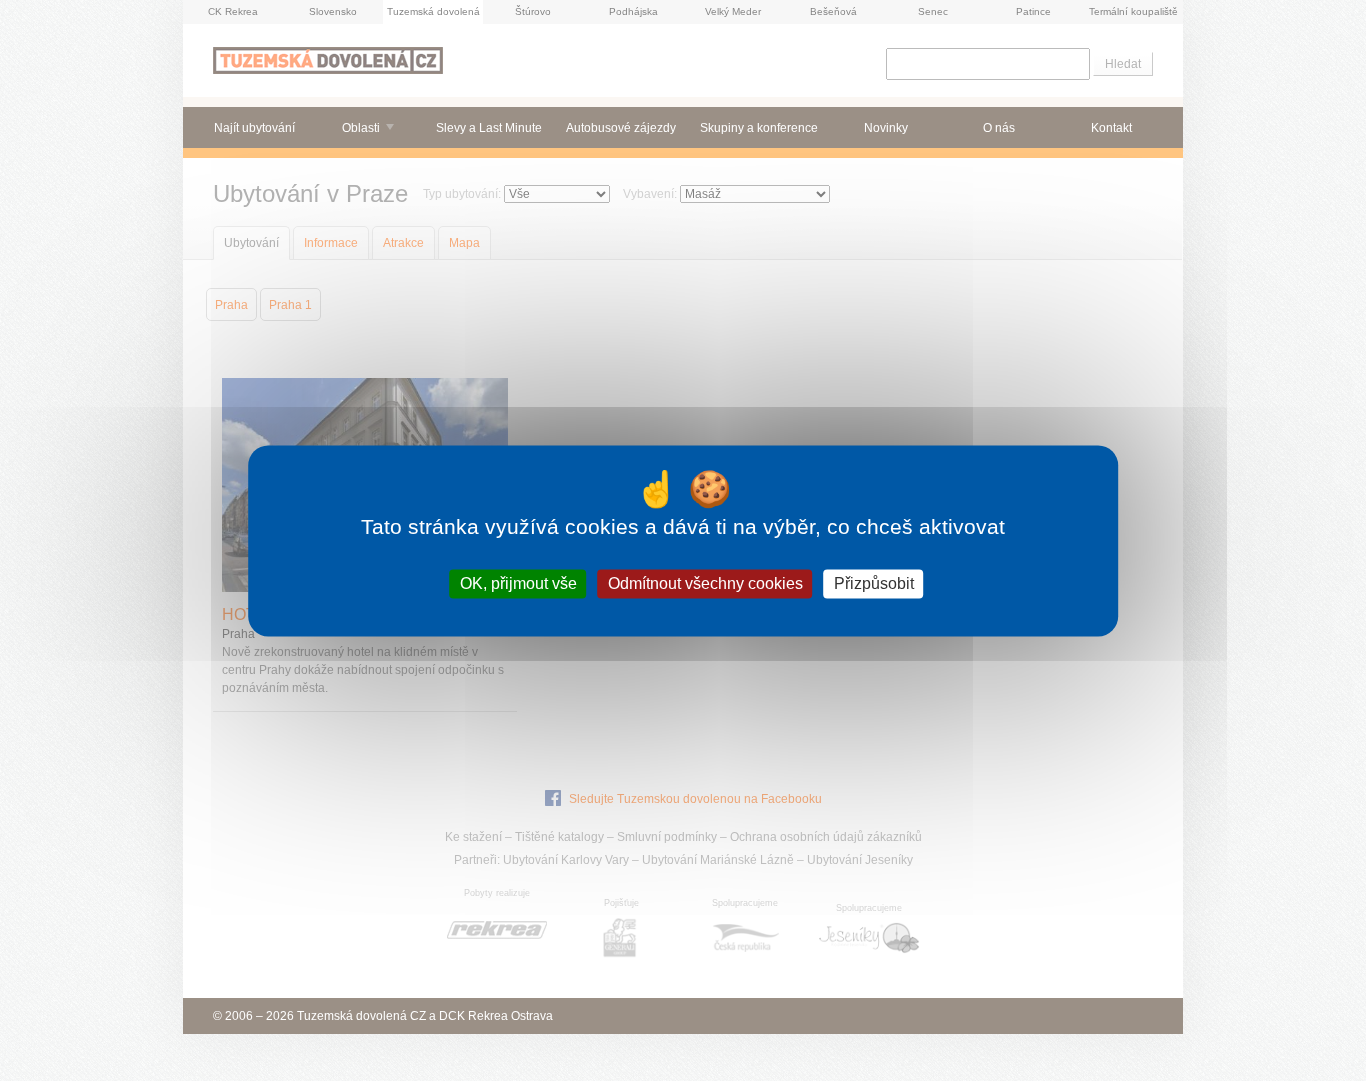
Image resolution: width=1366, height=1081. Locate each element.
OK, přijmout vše (518, 583)
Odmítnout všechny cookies (705, 583)
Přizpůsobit (874, 583)
